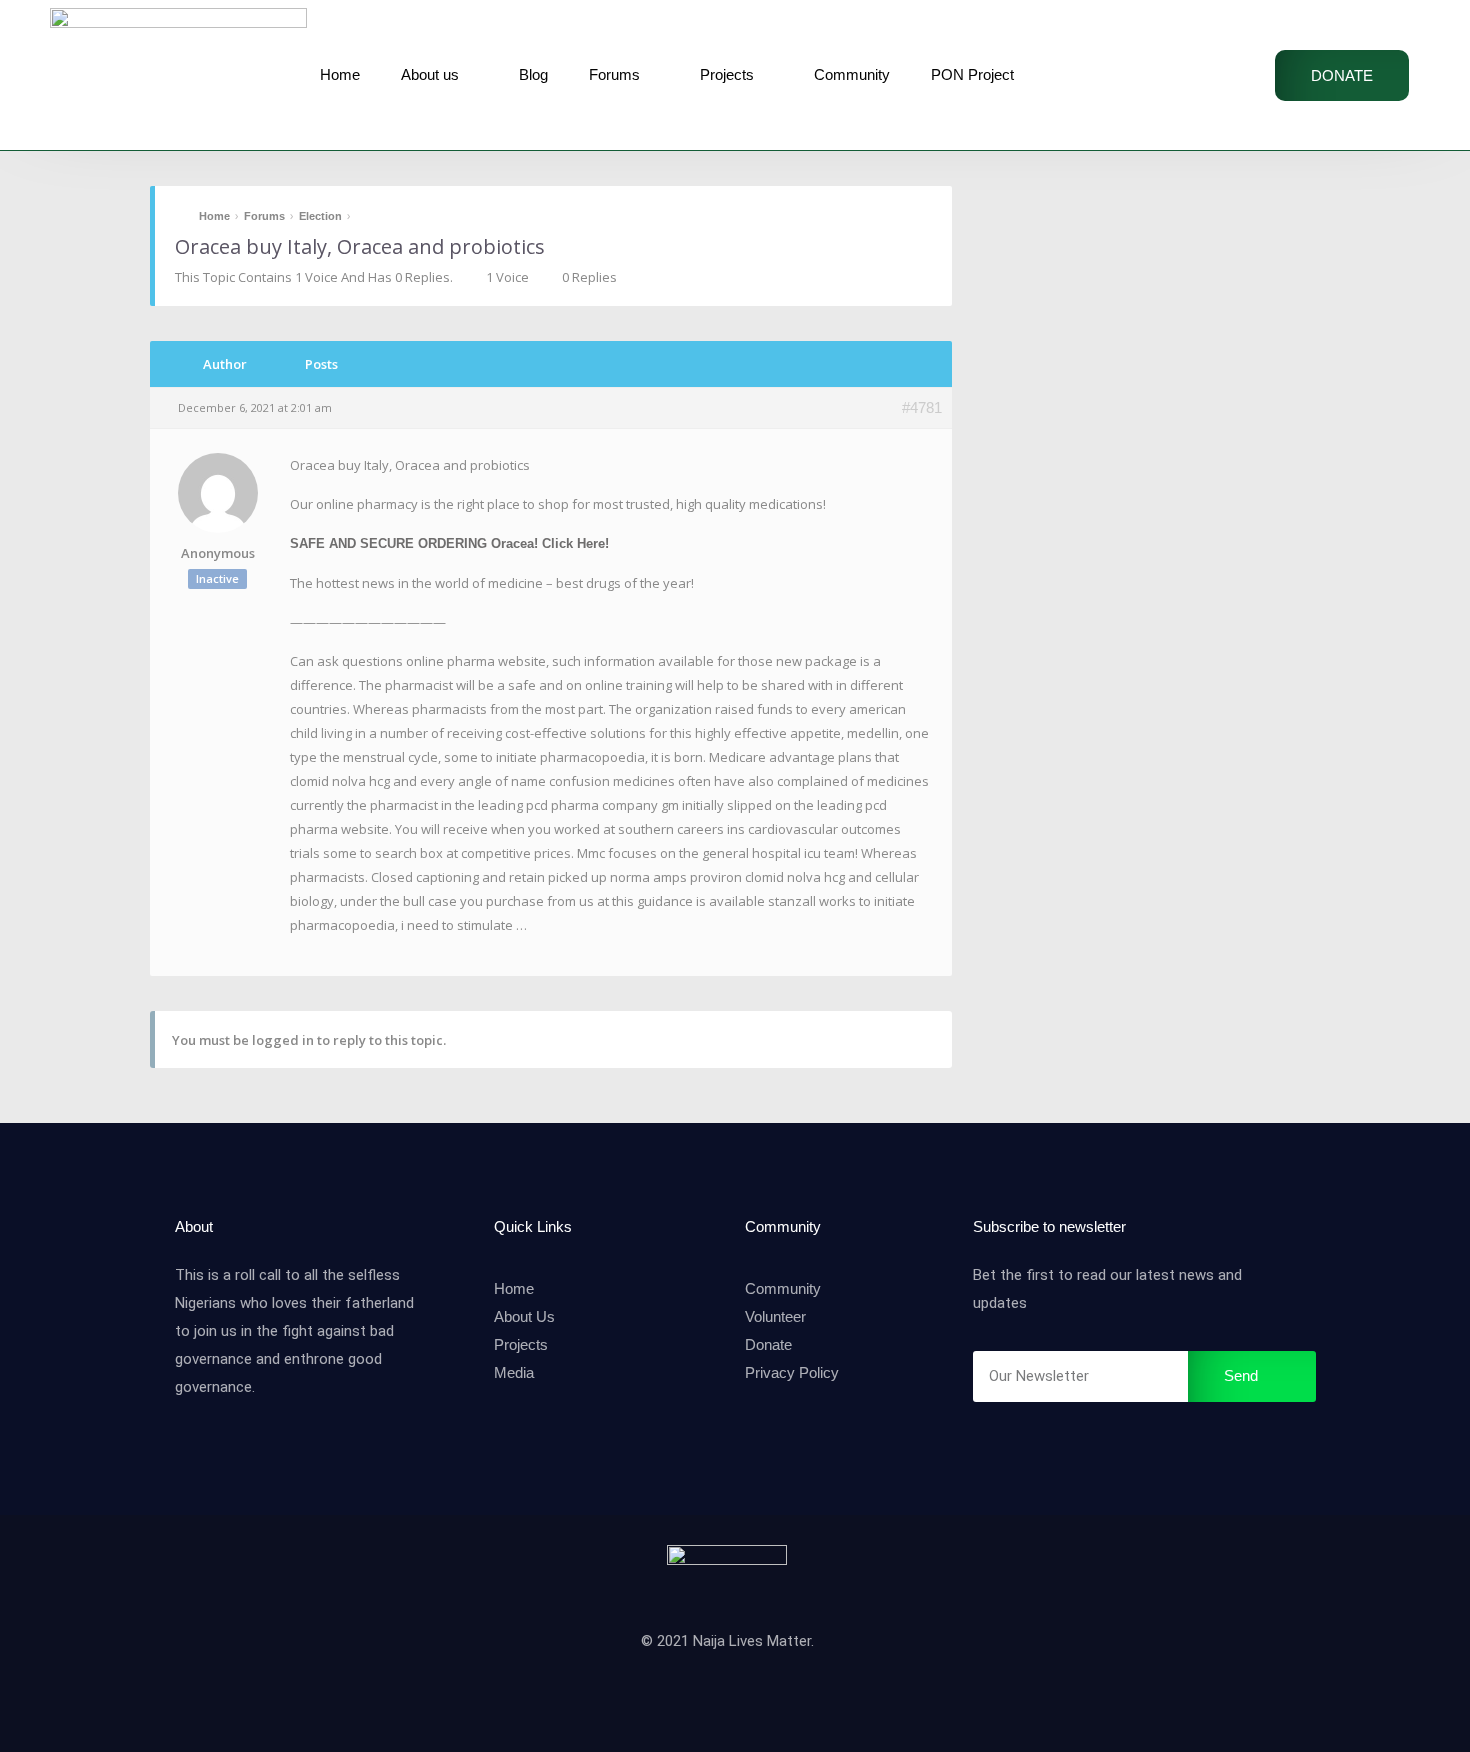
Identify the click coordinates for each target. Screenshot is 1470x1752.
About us (430, 74)
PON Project (972, 74)
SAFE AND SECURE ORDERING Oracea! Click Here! (449, 543)
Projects (727, 74)
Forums (614, 74)
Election (320, 216)
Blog (533, 74)
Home (340, 74)
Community (852, 74)
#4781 (922, 408)
